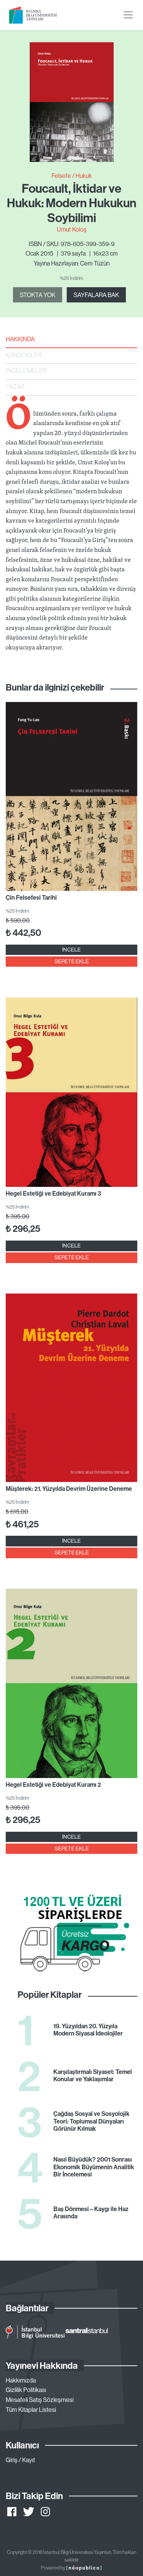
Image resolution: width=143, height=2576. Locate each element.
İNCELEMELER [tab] (26, 371)
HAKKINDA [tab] (20, 339)
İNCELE (71, 950)
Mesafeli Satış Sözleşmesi (40, 2400)
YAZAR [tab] (15, 387)
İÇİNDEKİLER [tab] (24, 355)
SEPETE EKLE (72, 961)
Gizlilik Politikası (26, 2390)
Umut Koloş (72, 229)
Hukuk (84, 176)
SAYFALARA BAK (96, 295)
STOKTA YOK (38, 295)
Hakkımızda (21, 2380)
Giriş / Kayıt (20, 2460)
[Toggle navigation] (128, 15)
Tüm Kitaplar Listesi (31, 2410)
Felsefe (61, 176)
